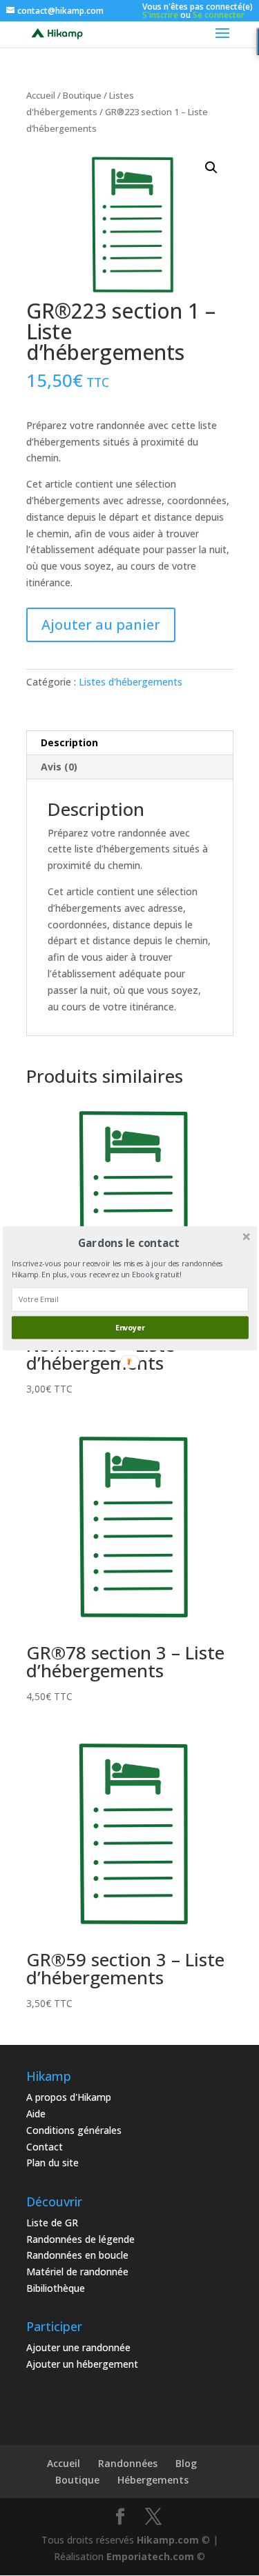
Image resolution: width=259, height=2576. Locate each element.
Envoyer (130, 1327)
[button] (128, 1242)
